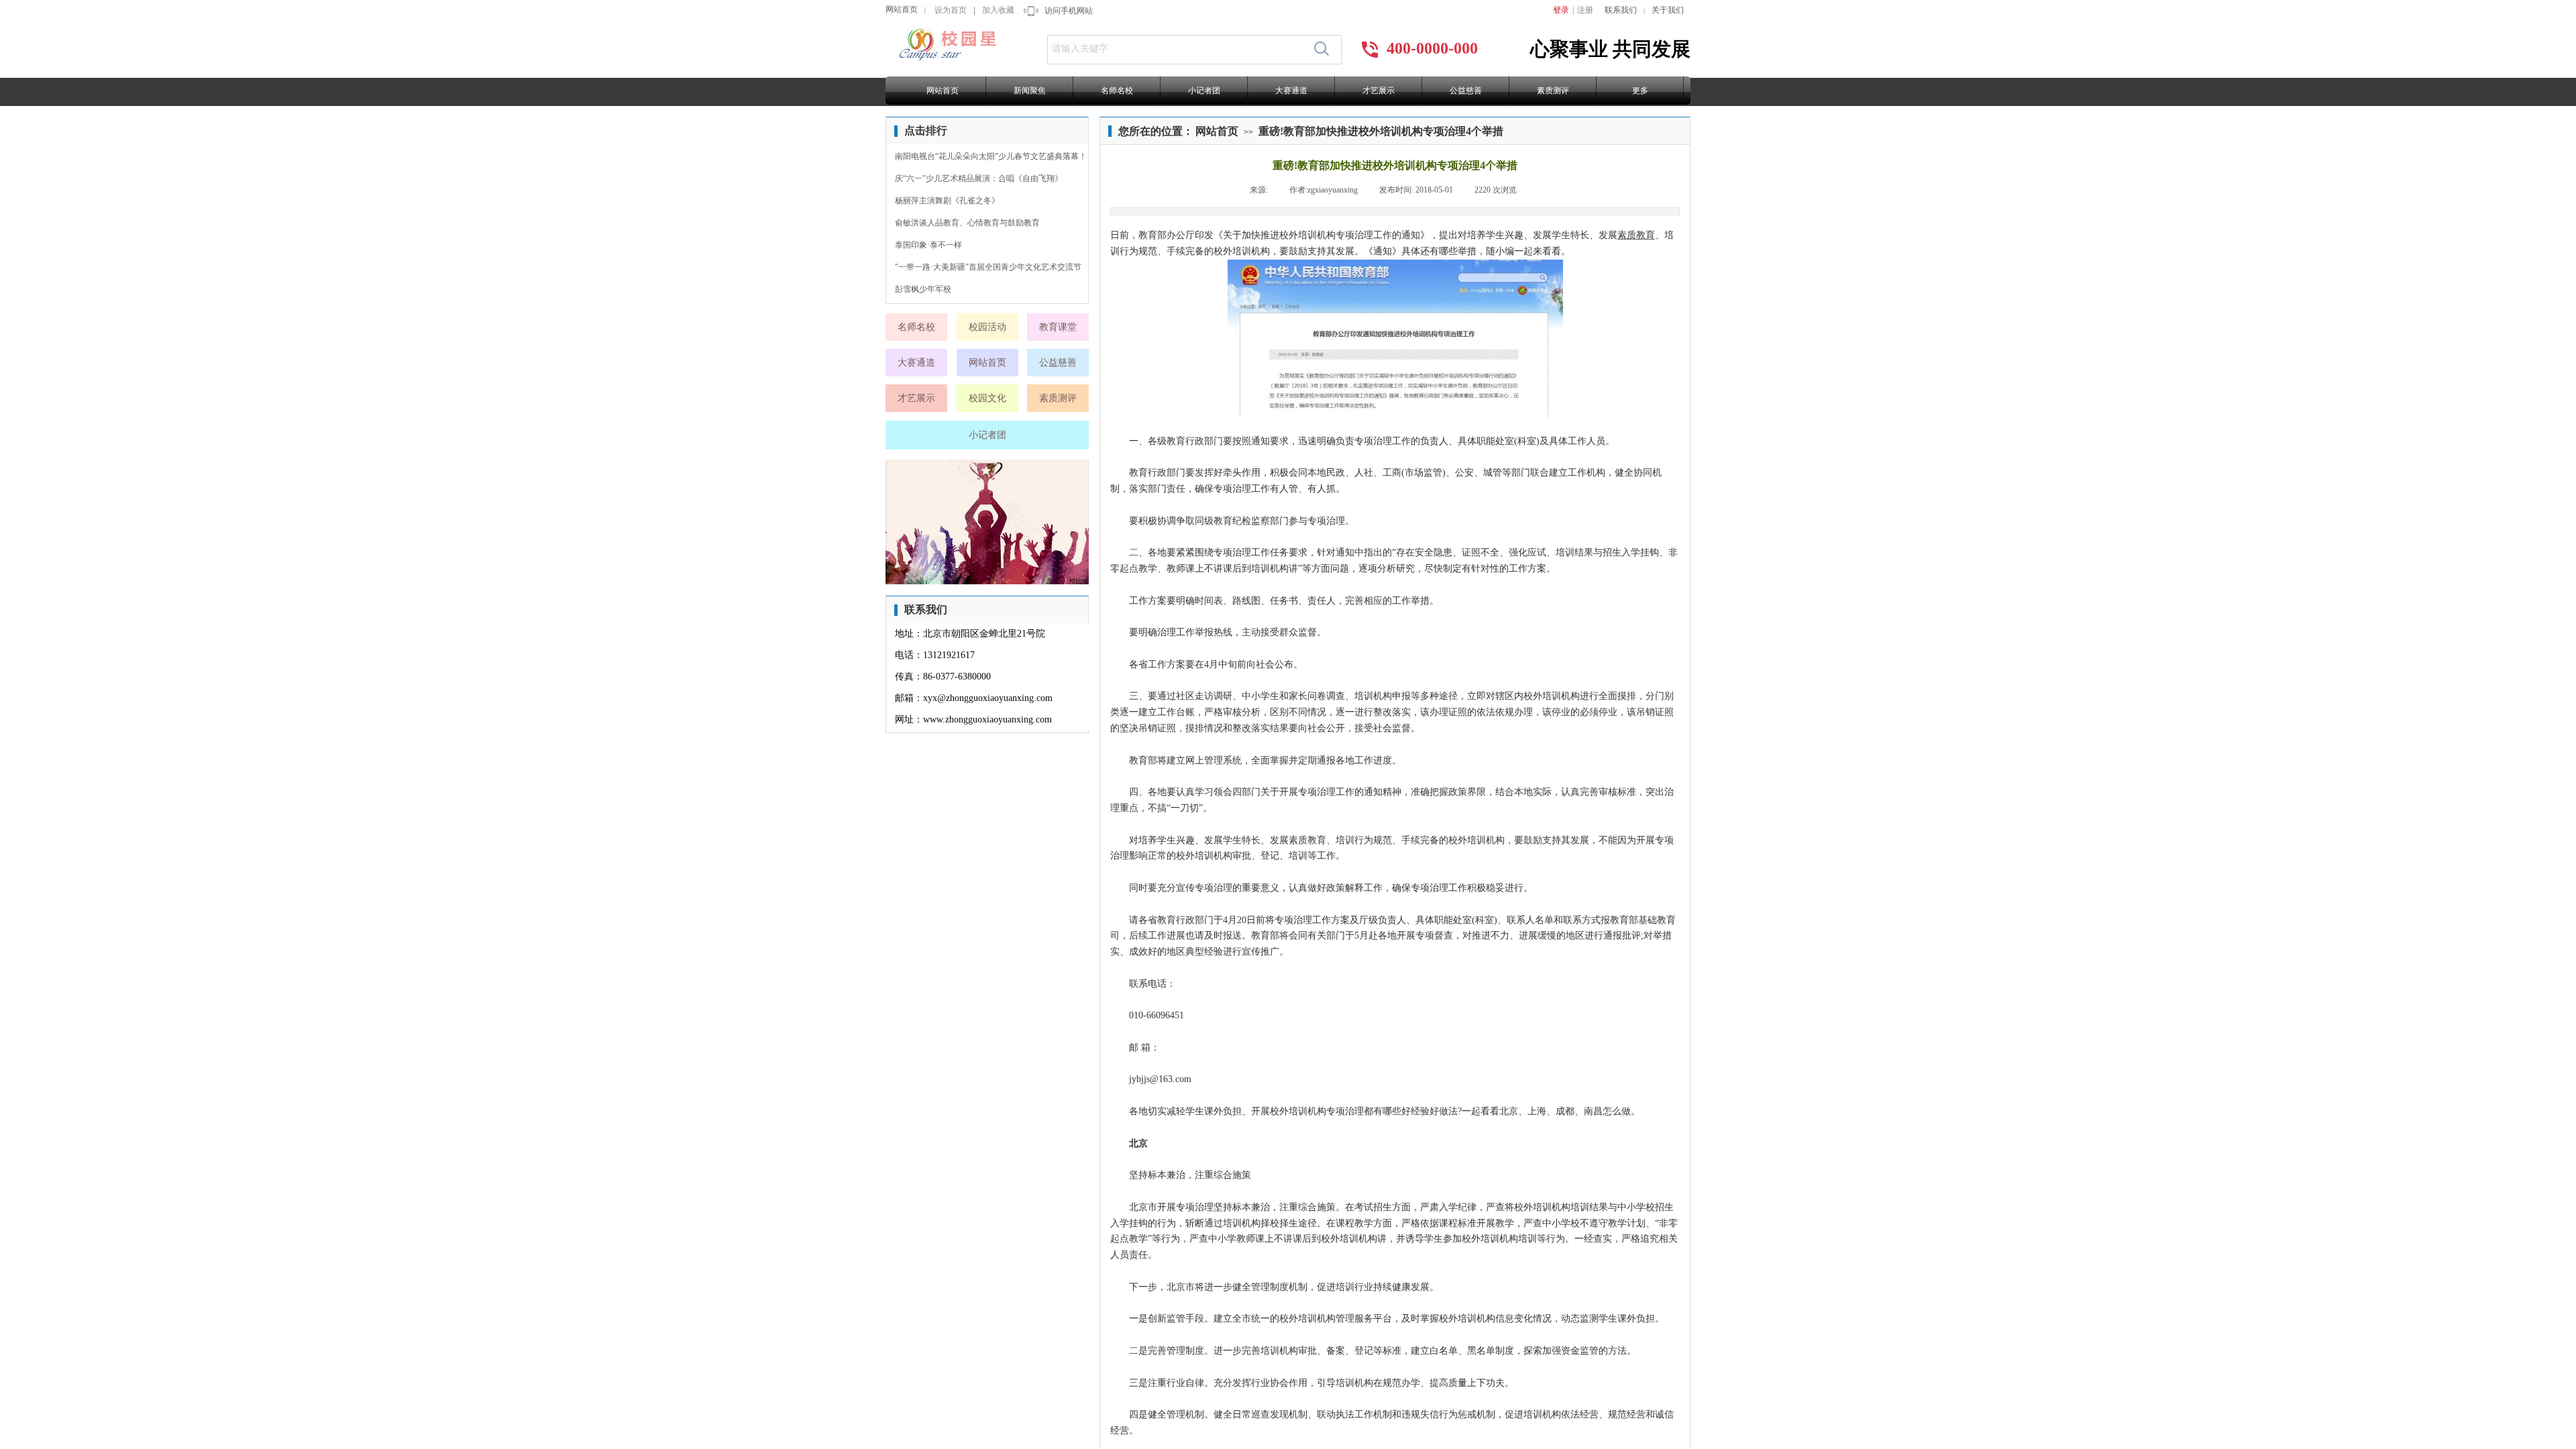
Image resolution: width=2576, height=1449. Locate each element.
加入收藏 (998, 10)
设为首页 (951, 10)
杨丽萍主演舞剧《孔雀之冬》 (947, 201)
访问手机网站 (1069, 11)
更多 (1640, 91)
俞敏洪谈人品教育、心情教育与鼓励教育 (967, 223)
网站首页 (902, 9)
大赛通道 (1291, 91)
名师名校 (1117, 91)
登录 (1561, 10)
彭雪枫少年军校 (923, 289)
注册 (1585, 10)
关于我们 (1668, 10)
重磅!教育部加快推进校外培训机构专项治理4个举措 (1381, 131)
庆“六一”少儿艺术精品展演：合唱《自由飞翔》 (979, 178)
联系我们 (1621, 10)
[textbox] (1177, 49)
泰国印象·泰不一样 (928, 245)
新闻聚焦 (1030, 91)
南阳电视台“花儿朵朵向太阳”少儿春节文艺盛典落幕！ (991, 156)
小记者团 (1204, 91)
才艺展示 (1379, 91)
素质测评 (1553, 91)
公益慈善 (1466, 91)
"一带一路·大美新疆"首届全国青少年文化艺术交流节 (988, 267)
